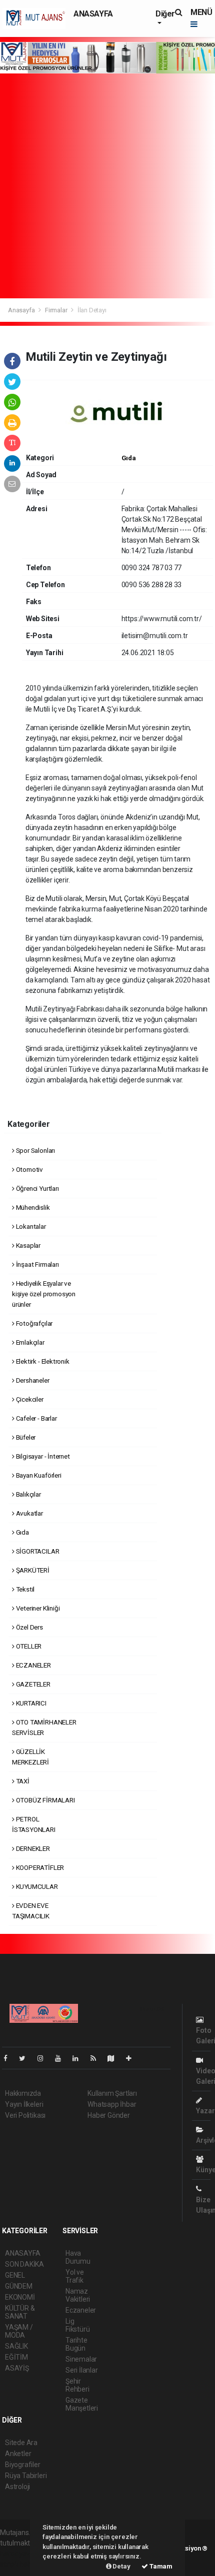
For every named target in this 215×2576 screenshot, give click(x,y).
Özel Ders (29, 1627)
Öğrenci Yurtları (37, 1188)
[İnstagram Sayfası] (44, 2058)
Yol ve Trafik (75, 2276)
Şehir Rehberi (77, 2385)
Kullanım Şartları (112, 2093)
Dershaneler (32, 1380)
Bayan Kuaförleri (38, 1475)
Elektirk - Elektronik (42, 1361)
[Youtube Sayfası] (62, 2058)
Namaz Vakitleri (78, 2295)
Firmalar (56, 310)
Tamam (160, 2566)
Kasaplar (27, 1245)
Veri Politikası (25, 2115)
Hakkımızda (23, 2093)
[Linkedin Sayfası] (79, 2058)
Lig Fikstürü (77, 2325)
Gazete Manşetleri (82, 2404)
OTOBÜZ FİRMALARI (45, 1800)
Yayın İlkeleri (24, 2104)
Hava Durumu (78, 2257)
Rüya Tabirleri (26, 2476)
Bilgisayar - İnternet (42, 1456)
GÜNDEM (19, 2286)
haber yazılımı (21, 2554)
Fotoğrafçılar (33, 1323)
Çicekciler (29, 1399)
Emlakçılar (29, 1342)
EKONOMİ (20, 2297)
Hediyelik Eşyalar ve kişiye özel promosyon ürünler (44, 1294)
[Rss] (97, 2058)
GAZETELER (32, 1684)
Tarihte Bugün (76, 2344)
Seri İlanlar (82, 2370)
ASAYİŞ (17, 2368)
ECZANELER (33, 1665)
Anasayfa (22, 310)
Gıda (129, 458)
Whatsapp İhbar (112, 2104)
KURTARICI (30, 1703)
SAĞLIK (16, 2346)
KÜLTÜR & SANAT (20, 2312)
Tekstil (24, 1589)
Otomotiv (29, 1169)
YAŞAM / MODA (19, 2331)
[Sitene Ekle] (133, 2058)
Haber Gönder (109, 2115)
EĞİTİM (16, 2357)
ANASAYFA (93, 14)
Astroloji (17, 2487)
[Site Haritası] (115, 2058)
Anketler (18, 2454)
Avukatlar (29, 1513)
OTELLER (28, 1646)
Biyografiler (23, 2465)
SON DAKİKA (24, 2264)
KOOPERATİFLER (39, 1867)
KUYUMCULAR (36, 1886)
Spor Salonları (35, 1150)
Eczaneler (81, 2310)
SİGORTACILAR (37, 1551)
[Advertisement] (107, 186)
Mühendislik (32, 1207)
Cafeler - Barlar (36, 1418)
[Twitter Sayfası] (26, 2058)
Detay (121, 2566)
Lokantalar (30, 1226)
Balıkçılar (28, 1494)
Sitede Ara (21, 2443)
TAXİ (22, 1781)
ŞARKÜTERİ (32, 1570)
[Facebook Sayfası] (9, 2058)
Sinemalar (81, 2359)
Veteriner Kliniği (37, 1608)
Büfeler (25, 1437)
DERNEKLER (32, 1848)
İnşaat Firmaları (37, 1264)
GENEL (15, 2275)
